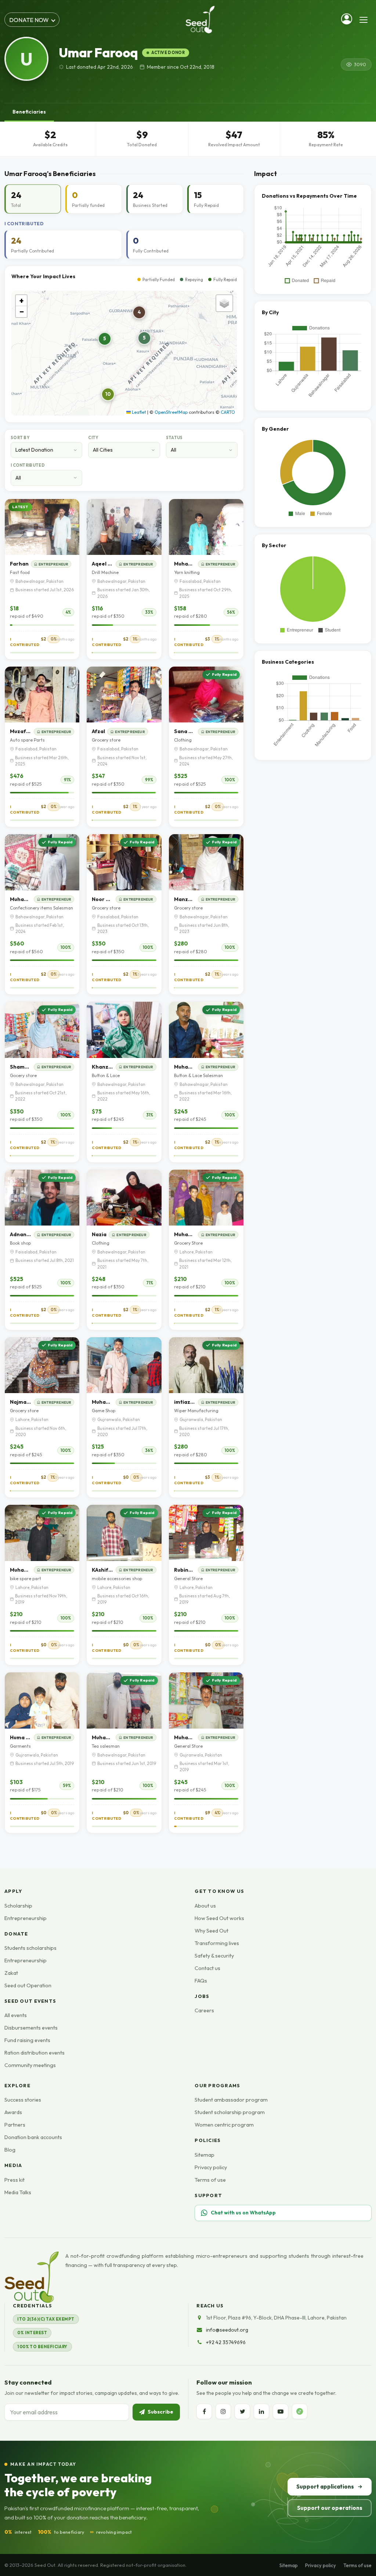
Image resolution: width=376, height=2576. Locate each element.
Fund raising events (27, 2040)
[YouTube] (281, 2411)
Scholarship (18, 1906)
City (93, 438)
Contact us (207, 1968)
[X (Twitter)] (242, 2411)
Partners (15, 2125)
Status (174, 438)
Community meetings (30, 2065)
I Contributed (28, 465)
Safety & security (214, 1956)
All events (16, 2015)
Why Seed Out (211, 1931)
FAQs (201, 1981)
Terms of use (210, 2180)
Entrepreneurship (26, 1918)
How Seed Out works (219, 1918)
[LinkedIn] (261, 2411)
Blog (10, 2150)
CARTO (228, 412)
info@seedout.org (227, 2330)
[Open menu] (364, 20)
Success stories (23, 2100)
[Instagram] (223, 2411)
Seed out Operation (28, 1985)
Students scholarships (30, 1948)
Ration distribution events (35, 2053)
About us (205, 1906)
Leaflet (138, 412)
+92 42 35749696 (226, 2342)
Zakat (11, 1973)
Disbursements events (31, 2028)
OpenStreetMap (171, 412)
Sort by (20, 438)
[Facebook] (204, 2411)
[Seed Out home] (32, 2277)
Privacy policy (211, 2167)
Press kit (15, 2180)
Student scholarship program (230, 2112)
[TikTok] (300, 2411)
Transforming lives (217, 1943)
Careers (204, 2010)
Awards (13, 2112)
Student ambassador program (231, 2100)
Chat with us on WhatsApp (243, 2213)
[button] (105, 339)
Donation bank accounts (33, 2137)
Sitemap (205, 2155)
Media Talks (18, 2192)
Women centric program (224, 2125)
